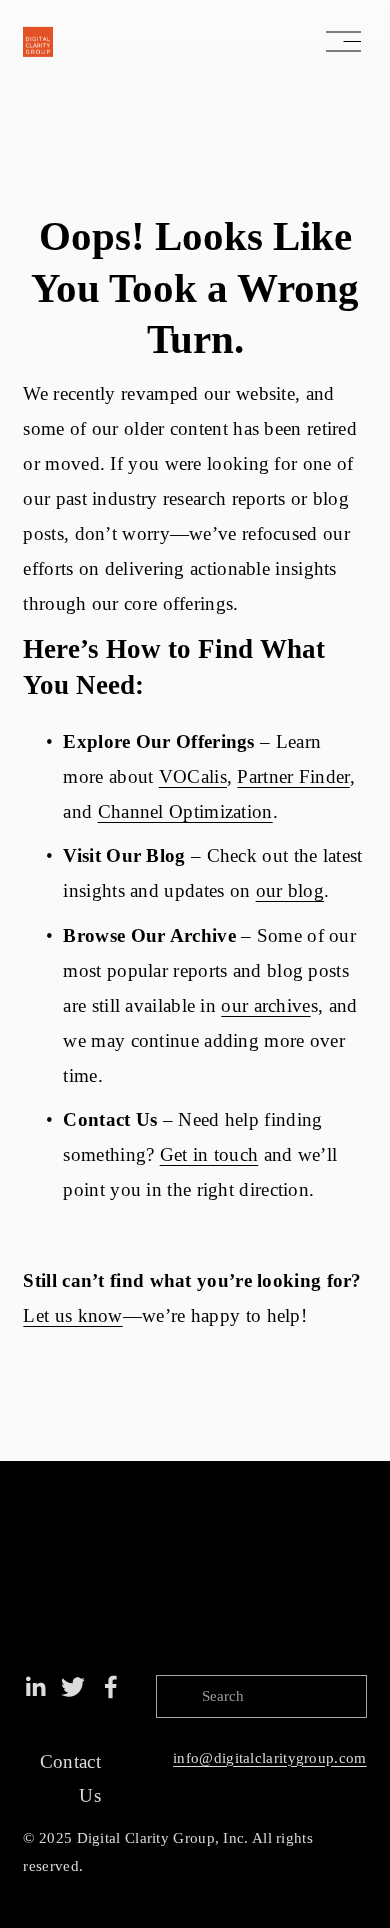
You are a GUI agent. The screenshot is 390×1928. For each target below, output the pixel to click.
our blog (290, 890)
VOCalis (193, 776)
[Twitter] (73, 1687)
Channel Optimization (185, 811)
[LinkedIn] (35, 1687)
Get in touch (209, 1154)
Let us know (72, 1315)
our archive (265, 1005)
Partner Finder (293, 776)
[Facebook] (111, 1687)
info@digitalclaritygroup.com (269, 1758)
